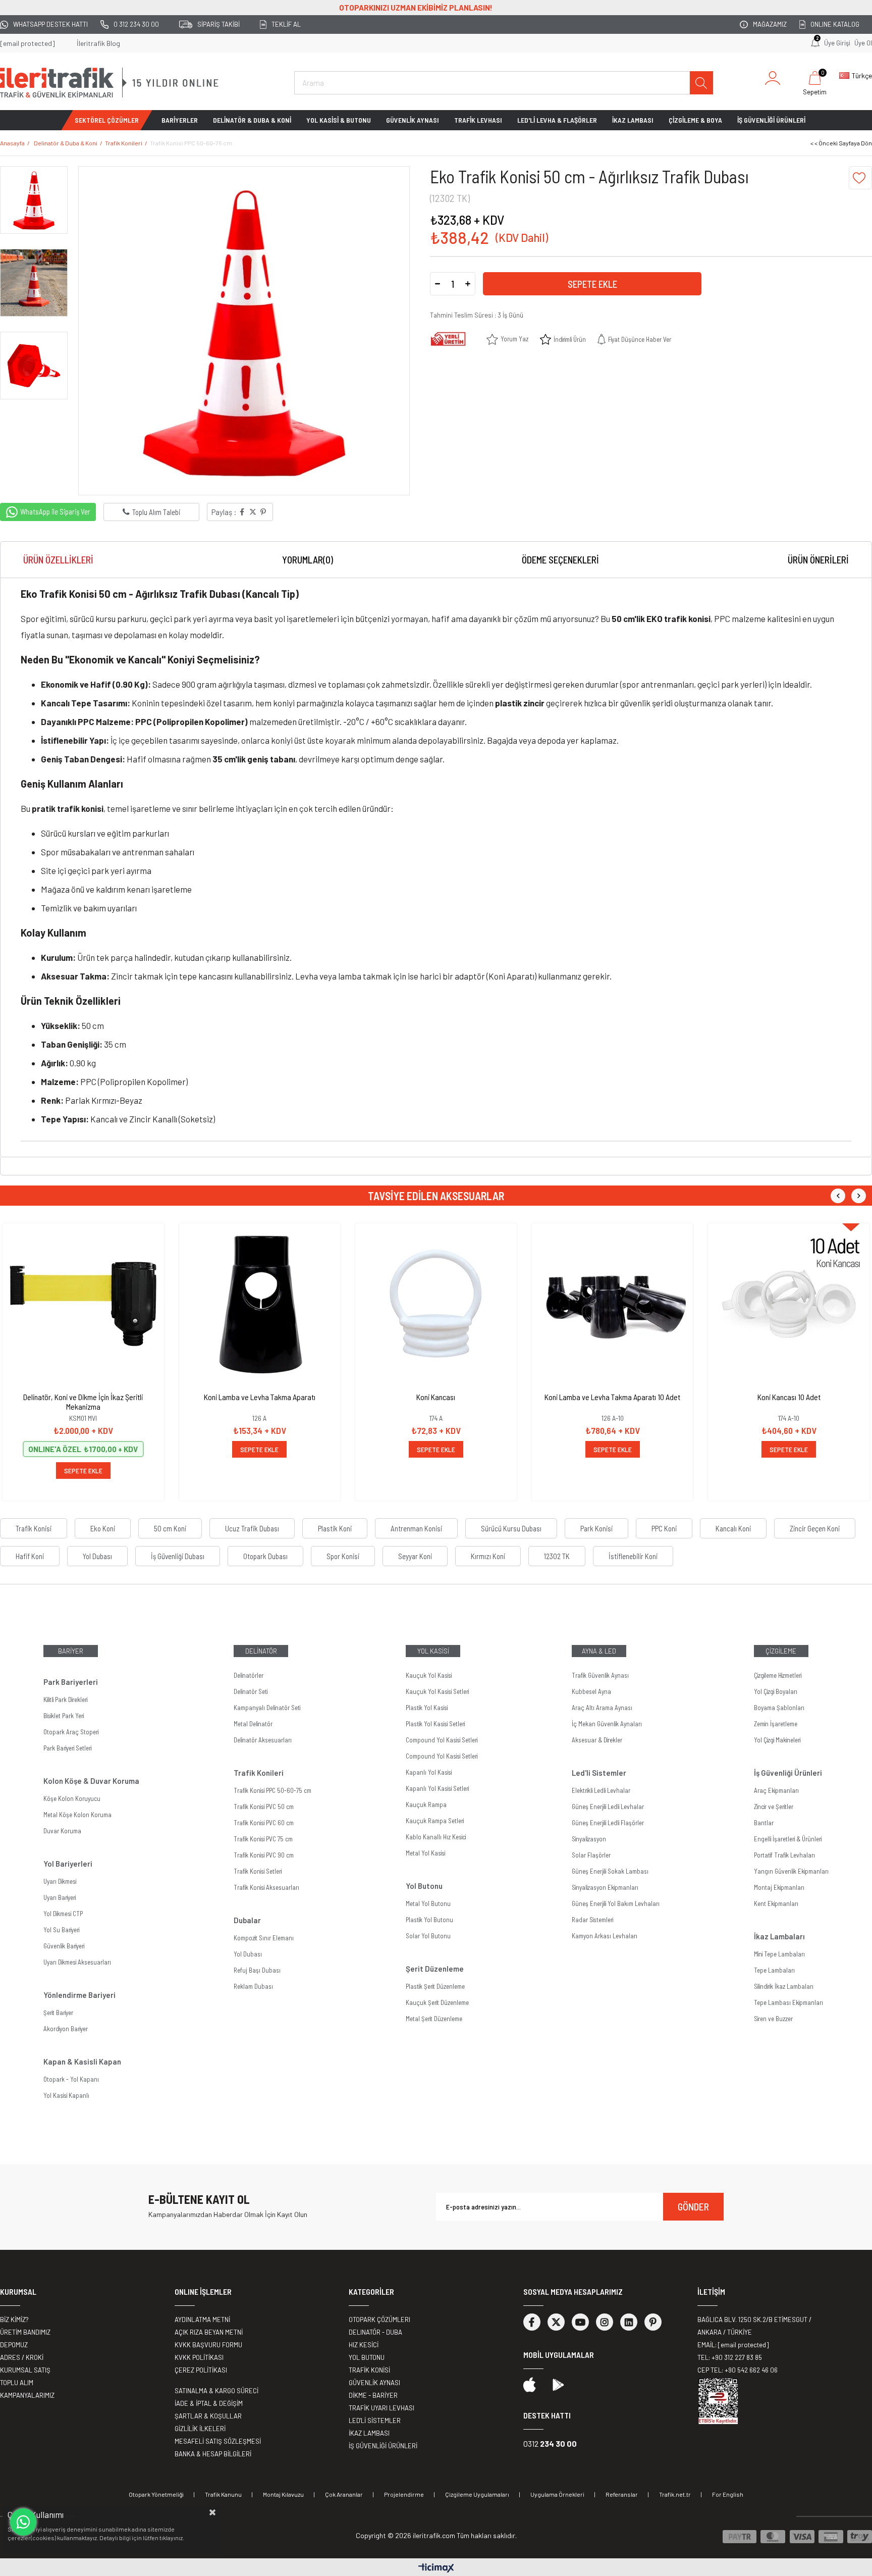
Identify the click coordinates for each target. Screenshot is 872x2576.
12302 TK (557, 1556)
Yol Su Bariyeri (61, 1930)
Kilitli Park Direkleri (65, 1699)
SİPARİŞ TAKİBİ (219, 24)
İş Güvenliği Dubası (178, 1556)
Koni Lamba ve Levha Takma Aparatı (260, 1397)
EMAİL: (733, 2345)
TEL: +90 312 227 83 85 (730, 2357)
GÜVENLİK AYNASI (413, 120)
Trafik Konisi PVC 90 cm (264, 1855)
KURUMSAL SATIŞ (25, 2370)
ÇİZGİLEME (781, 1651)
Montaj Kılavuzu (283, 2494)
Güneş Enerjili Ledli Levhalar (608, 1807)
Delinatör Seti (251, 1691)
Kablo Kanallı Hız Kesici (436, 1837)
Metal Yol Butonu (428, 1903)
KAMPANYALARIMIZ (27, 2395)
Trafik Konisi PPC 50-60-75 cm (272, 1790)
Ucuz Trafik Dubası (252, 1528)
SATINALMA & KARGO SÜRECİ (216, 2391)
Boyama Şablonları (779, 1708)
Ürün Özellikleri (58, 560)
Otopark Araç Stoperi (71, 1732)
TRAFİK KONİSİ (369, 2370)
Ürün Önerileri (818, 560)
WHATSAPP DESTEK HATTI (50, 24)
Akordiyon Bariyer (66, 2029)
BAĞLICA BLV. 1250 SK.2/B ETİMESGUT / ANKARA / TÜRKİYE (754, 2326)
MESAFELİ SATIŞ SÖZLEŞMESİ (218, 2441)
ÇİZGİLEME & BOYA (695, 120)
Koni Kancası (436, 1397)
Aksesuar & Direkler (597, 1740)
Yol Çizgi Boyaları (776, 1691)
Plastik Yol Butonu (429, 1920)
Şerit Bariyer (58, 2013)
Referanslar (622, 2494)
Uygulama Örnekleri (557, 2494)
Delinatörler (249, 1675)
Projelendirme (404, 2494)
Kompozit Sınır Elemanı (264, 1938)
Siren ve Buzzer (773, 2019)
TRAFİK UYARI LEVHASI (381, 2408)
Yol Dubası (97, 1556)
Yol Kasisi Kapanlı (66, 2095)
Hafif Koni (30, 1556)
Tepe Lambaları (774, 1970)
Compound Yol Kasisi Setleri (442, 1740)
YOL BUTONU (367, 2357)
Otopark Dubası (265, 1556)
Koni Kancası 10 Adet (789, 1397)
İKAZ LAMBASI (633, 120)
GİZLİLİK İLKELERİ (200, 2429)
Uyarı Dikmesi (60, 1881)
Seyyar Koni (415, 1556)
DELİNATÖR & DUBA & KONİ (252, 120)
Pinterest (653, 2322)
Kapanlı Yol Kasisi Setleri (437, 1788)
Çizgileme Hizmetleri (778, 1675)
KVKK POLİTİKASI (199, 2357)
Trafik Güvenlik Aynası (600, 1675)
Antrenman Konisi (416, 1528)
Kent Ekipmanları (776, 1903)
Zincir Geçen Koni (815, 1528)
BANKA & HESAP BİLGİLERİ (213, 2454)
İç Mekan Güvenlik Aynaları (607, 1724)
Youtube (580, 2322)
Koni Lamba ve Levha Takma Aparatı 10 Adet (612, 1397)
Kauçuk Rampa (426, 1805)
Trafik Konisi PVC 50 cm (264, 1807)
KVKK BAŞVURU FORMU (208, 2345)
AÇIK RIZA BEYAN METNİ (209, 2332)
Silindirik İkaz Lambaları (784, 1986)
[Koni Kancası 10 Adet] (789, 1304)
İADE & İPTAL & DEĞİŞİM (209, 2403)
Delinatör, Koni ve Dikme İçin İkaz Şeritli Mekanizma (83, 1402)
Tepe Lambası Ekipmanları (788, 2002)
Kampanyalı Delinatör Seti (267, 1708)
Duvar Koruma (62, 1831)
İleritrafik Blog (98, 43)
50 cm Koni (170, 1528)
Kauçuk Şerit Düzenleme (437, 2002)
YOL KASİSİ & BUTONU (339, 120)
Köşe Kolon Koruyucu (72, 1798)
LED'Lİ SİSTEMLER (375, 2420)
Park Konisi (596, 1528)
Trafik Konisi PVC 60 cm (264, 1823)
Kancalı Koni (733, 1528)
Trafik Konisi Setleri (258, 1871)
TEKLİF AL (286, 24)
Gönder (693, 2206)
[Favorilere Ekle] (860, 178)
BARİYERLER (180, 120)
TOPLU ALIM (17, 2383)
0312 (550, 2443)
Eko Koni (103, 1528)
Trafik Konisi (34, 1528)
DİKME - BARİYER (373, 2395)
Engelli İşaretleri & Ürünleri (788, 1839)
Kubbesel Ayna (591, 1691)
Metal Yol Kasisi (425, 1853)
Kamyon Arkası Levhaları (605, 1936)
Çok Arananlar (344, 2494)
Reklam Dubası (253, 1986)
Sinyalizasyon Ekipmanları (605, 1887)
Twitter (556, 2322)
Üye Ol (863, 43)
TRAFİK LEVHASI (478, 120)
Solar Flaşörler (591, 1855)
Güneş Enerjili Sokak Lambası (610, 1871)
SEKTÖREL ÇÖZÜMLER (107, 120)
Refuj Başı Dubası (257, 1970)
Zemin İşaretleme (776, 1724)
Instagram (605, 2322)
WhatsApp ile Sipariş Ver (55, 511)
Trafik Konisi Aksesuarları (266, 1887)
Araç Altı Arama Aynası (602, 1708)
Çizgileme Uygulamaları (477, 2494)
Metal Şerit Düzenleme (434, 2019)
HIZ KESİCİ (364, 2345)
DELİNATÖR (261, 1651)
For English (728, 2494)
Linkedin (629, 2322)
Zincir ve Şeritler (774, 1807)
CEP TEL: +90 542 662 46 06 (738, 2370)
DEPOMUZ (14, 2345)
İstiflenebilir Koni (633, 1556)
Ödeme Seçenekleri (560, 560)
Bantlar (764, 1823)
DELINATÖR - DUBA (375, 2332)
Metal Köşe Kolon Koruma (77, 1815)
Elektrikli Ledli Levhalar (601, 1790)
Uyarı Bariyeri (60, 1897)
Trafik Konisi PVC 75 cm (263, 1839)
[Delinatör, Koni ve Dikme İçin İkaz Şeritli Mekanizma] (83, 1304)
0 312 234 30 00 (136, 24)
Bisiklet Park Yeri (64, 1716)
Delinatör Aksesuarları (263, 1740)
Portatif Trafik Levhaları (784, 1855)
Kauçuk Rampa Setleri (435, 1821)
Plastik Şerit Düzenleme (435, 1986)
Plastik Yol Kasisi (427, 1708)
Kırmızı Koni (488, 1556)
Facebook (532, 2322)
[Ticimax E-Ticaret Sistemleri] (436, 2568)
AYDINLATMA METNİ (202, 2320)
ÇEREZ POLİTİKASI (201, 2370)
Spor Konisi (343, 1556)
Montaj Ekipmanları (779, 1887)
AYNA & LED (599, 1651)
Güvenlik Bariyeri (64, 1946)
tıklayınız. (172, 2538)
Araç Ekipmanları (776, 1790)
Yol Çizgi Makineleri (777, 1740)
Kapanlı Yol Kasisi (429, 1772)
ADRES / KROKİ (22, 2357)
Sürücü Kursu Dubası (511, 1528)
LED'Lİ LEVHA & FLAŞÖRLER (557, 120)
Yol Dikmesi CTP (63, 1914)
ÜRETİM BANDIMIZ (25, 2332)
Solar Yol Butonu (428, 1936)
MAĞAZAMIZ (770, 24)
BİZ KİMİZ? (14, 2320)
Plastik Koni (335, 1528)
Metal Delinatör (253, 1724)
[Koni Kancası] (436, 1304)
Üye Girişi (837, 43)
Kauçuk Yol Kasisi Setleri (437, 1691)
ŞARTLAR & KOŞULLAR (208, 2416)
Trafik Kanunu (223, 2494)
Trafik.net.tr (675, 2494)
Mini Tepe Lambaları (779, 1954)
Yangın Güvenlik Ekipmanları (791, 1871)
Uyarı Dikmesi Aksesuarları (77, 1962)
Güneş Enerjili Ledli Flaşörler (608, 1823)
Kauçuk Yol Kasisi (429, 1675)
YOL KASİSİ (433, 1651)
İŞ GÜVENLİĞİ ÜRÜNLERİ (771, 120)
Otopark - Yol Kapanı (71, 2079)
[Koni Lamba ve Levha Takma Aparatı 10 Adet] (613, 1304)
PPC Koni (664, 1528)
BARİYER (71, 1651)
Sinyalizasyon (589, 1839)
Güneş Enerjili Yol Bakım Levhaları (616, 1903)
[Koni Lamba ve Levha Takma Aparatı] (260, 1304)
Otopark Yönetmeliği (156, 2494)
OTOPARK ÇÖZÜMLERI (379, 2320)
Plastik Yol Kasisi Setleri (435, 1724)
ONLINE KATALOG (835, 24)
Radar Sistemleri (592, 1920)
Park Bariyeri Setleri (67, 1748)
